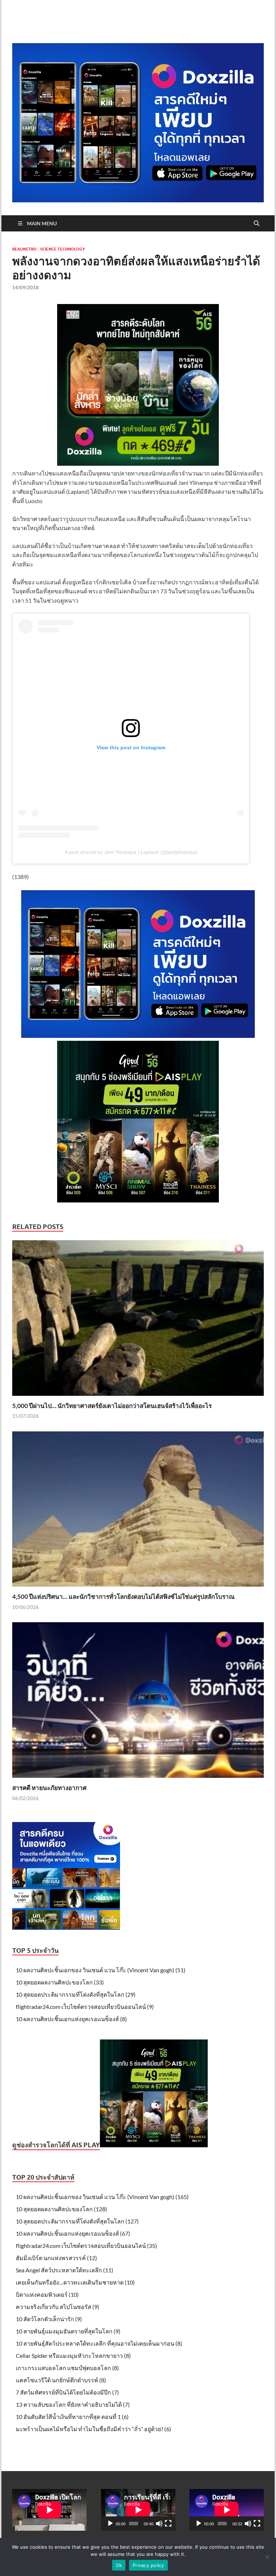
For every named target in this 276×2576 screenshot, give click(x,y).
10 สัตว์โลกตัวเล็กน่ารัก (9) (49, 2319)
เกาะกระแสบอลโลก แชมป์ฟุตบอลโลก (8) (67, 2368)
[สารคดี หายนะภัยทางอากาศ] (138, 1702)
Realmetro (24, 249)
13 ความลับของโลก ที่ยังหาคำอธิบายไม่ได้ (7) (73, 2404)
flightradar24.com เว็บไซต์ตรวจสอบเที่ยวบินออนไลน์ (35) (86, 2246)
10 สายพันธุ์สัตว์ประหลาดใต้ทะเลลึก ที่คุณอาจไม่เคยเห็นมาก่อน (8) (99, 2343)
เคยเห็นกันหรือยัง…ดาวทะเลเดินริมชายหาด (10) (75, 2282)
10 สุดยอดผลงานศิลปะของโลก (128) (61, 2209)
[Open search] (257, 224)
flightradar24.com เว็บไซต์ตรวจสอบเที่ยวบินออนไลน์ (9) (85, 2007)
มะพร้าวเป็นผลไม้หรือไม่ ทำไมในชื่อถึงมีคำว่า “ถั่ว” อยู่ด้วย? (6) (93, 2429)
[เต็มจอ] (168, 2524)
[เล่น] (110, 2524)
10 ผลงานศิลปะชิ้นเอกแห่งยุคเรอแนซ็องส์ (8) (71, 2019)
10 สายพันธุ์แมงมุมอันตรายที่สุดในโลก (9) (68, 2331)
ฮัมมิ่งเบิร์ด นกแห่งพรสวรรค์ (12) (56, 2258)
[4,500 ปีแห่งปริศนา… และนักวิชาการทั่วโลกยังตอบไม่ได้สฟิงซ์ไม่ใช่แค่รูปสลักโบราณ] (138, 1511)
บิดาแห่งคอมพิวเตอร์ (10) (47, 2294)
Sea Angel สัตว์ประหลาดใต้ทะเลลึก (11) (65, 2270)
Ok (119, 2565)
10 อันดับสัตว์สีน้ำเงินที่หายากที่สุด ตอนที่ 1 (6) (72, 2417)
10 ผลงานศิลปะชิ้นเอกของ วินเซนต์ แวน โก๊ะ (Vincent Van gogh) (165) (102, 2197)
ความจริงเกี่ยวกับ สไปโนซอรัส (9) (57, 2307)
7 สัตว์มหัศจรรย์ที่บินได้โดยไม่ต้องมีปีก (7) (67, 2392)
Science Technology (63, 249)
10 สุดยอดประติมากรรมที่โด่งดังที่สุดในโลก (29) (76, 1994)
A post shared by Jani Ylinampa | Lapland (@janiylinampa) (131, 852)
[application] (138, 2510)
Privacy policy (148, 2565)
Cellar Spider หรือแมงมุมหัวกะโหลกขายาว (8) (73, 2356)
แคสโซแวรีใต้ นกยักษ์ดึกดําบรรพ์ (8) (61, 2380)
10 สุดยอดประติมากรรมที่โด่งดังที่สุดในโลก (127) (77, 2221)
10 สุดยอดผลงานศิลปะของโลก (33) (60, 1982)
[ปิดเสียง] (159, 2524)
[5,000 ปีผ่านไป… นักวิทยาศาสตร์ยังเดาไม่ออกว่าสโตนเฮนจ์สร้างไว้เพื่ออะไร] (138, 1320)
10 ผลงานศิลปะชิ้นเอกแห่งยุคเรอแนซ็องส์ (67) (73, 2233)
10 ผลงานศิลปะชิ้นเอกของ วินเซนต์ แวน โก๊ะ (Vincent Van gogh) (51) (101, 1970)
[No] (267, 2557)
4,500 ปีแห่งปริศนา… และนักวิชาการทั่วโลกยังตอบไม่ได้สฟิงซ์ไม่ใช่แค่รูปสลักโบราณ (123, 1597)
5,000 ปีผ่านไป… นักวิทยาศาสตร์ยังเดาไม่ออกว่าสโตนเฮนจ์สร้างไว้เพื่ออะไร (112, 1406)
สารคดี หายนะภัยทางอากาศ (49, 1788)
